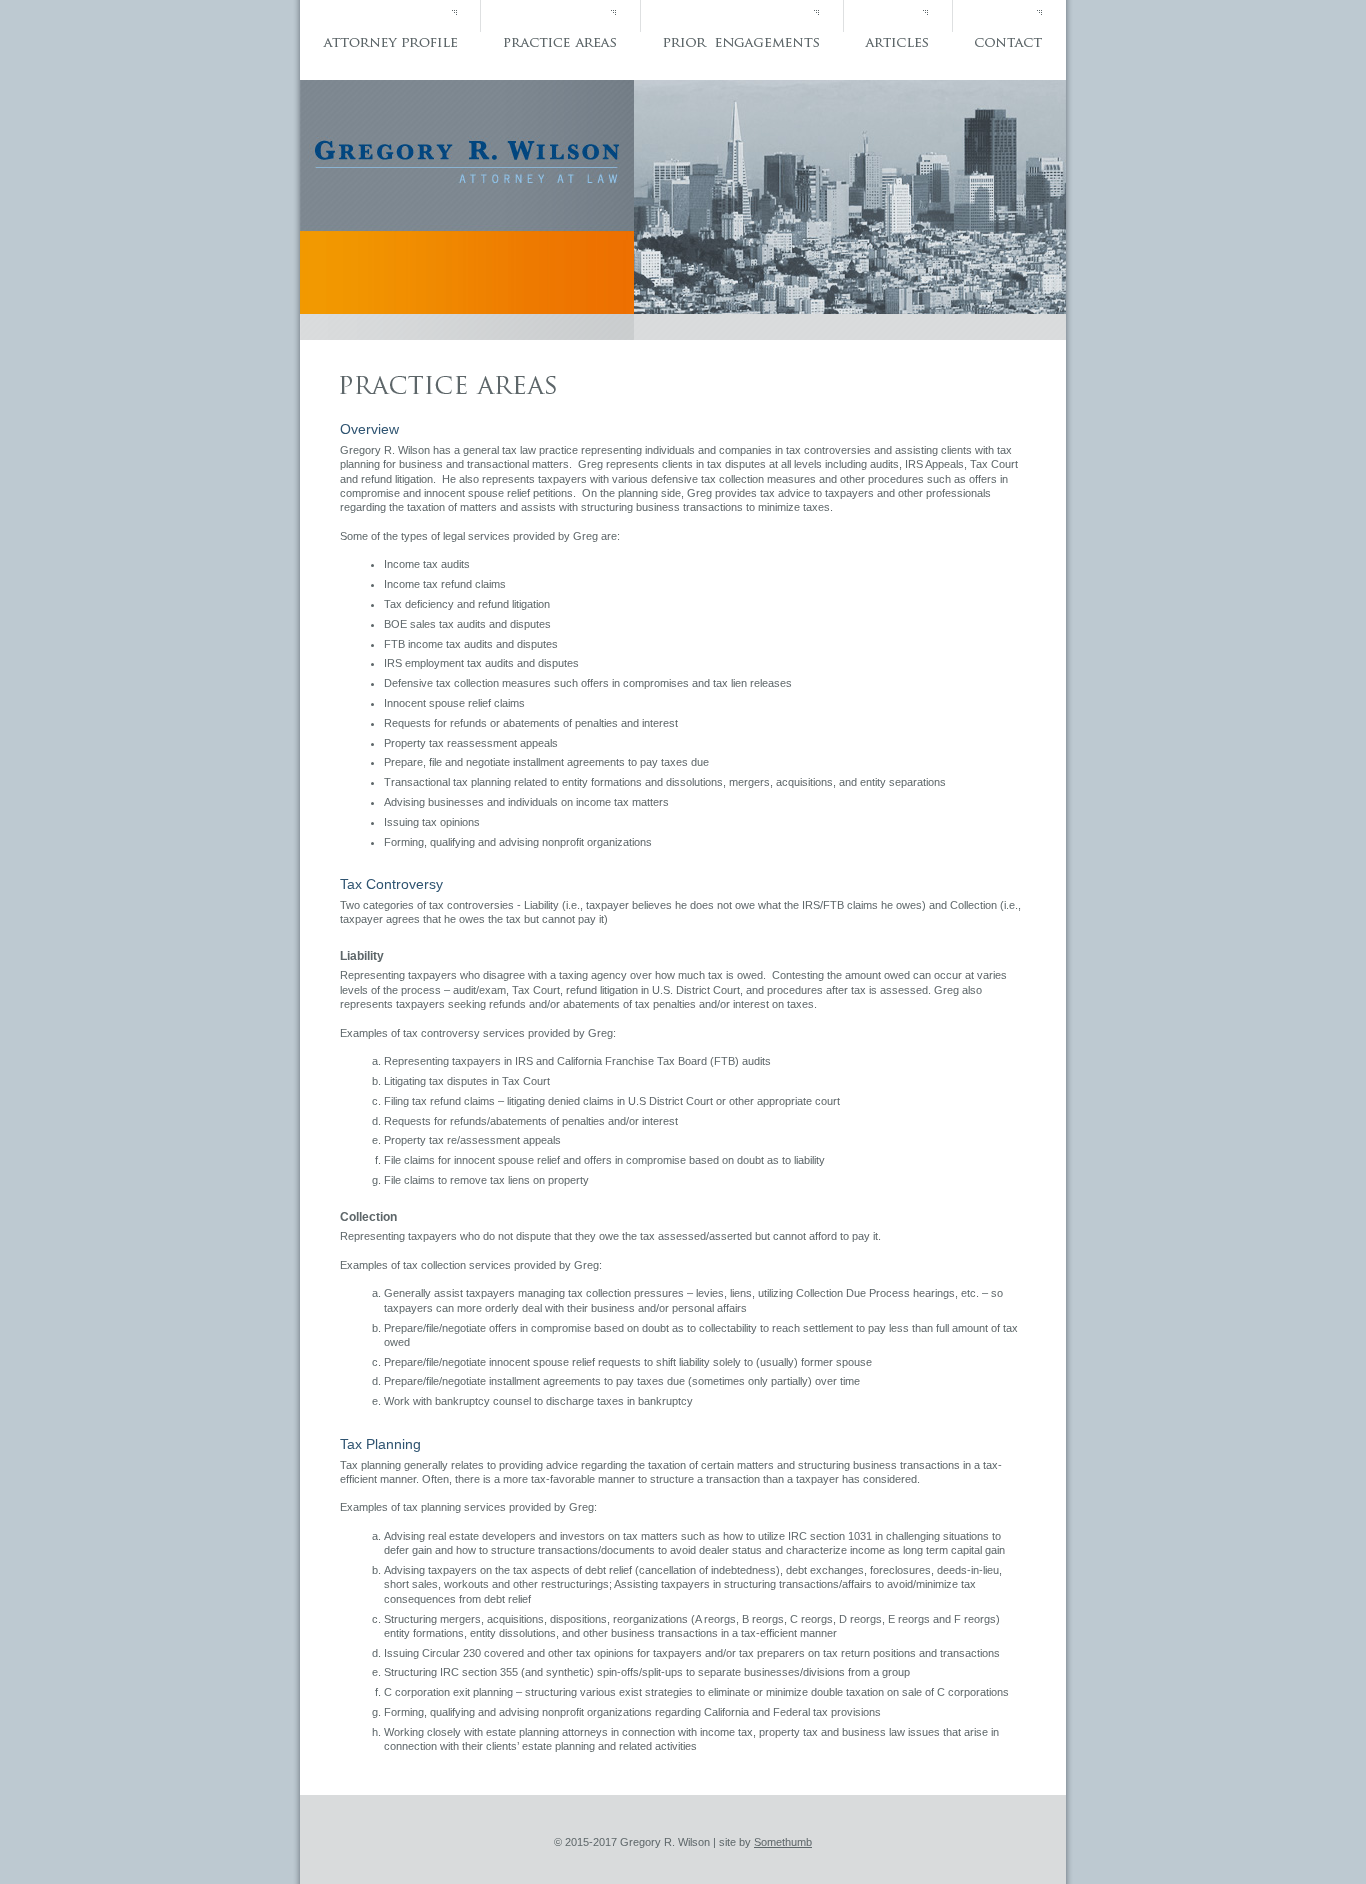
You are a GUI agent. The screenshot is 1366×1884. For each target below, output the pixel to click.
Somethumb (783, 1842)
